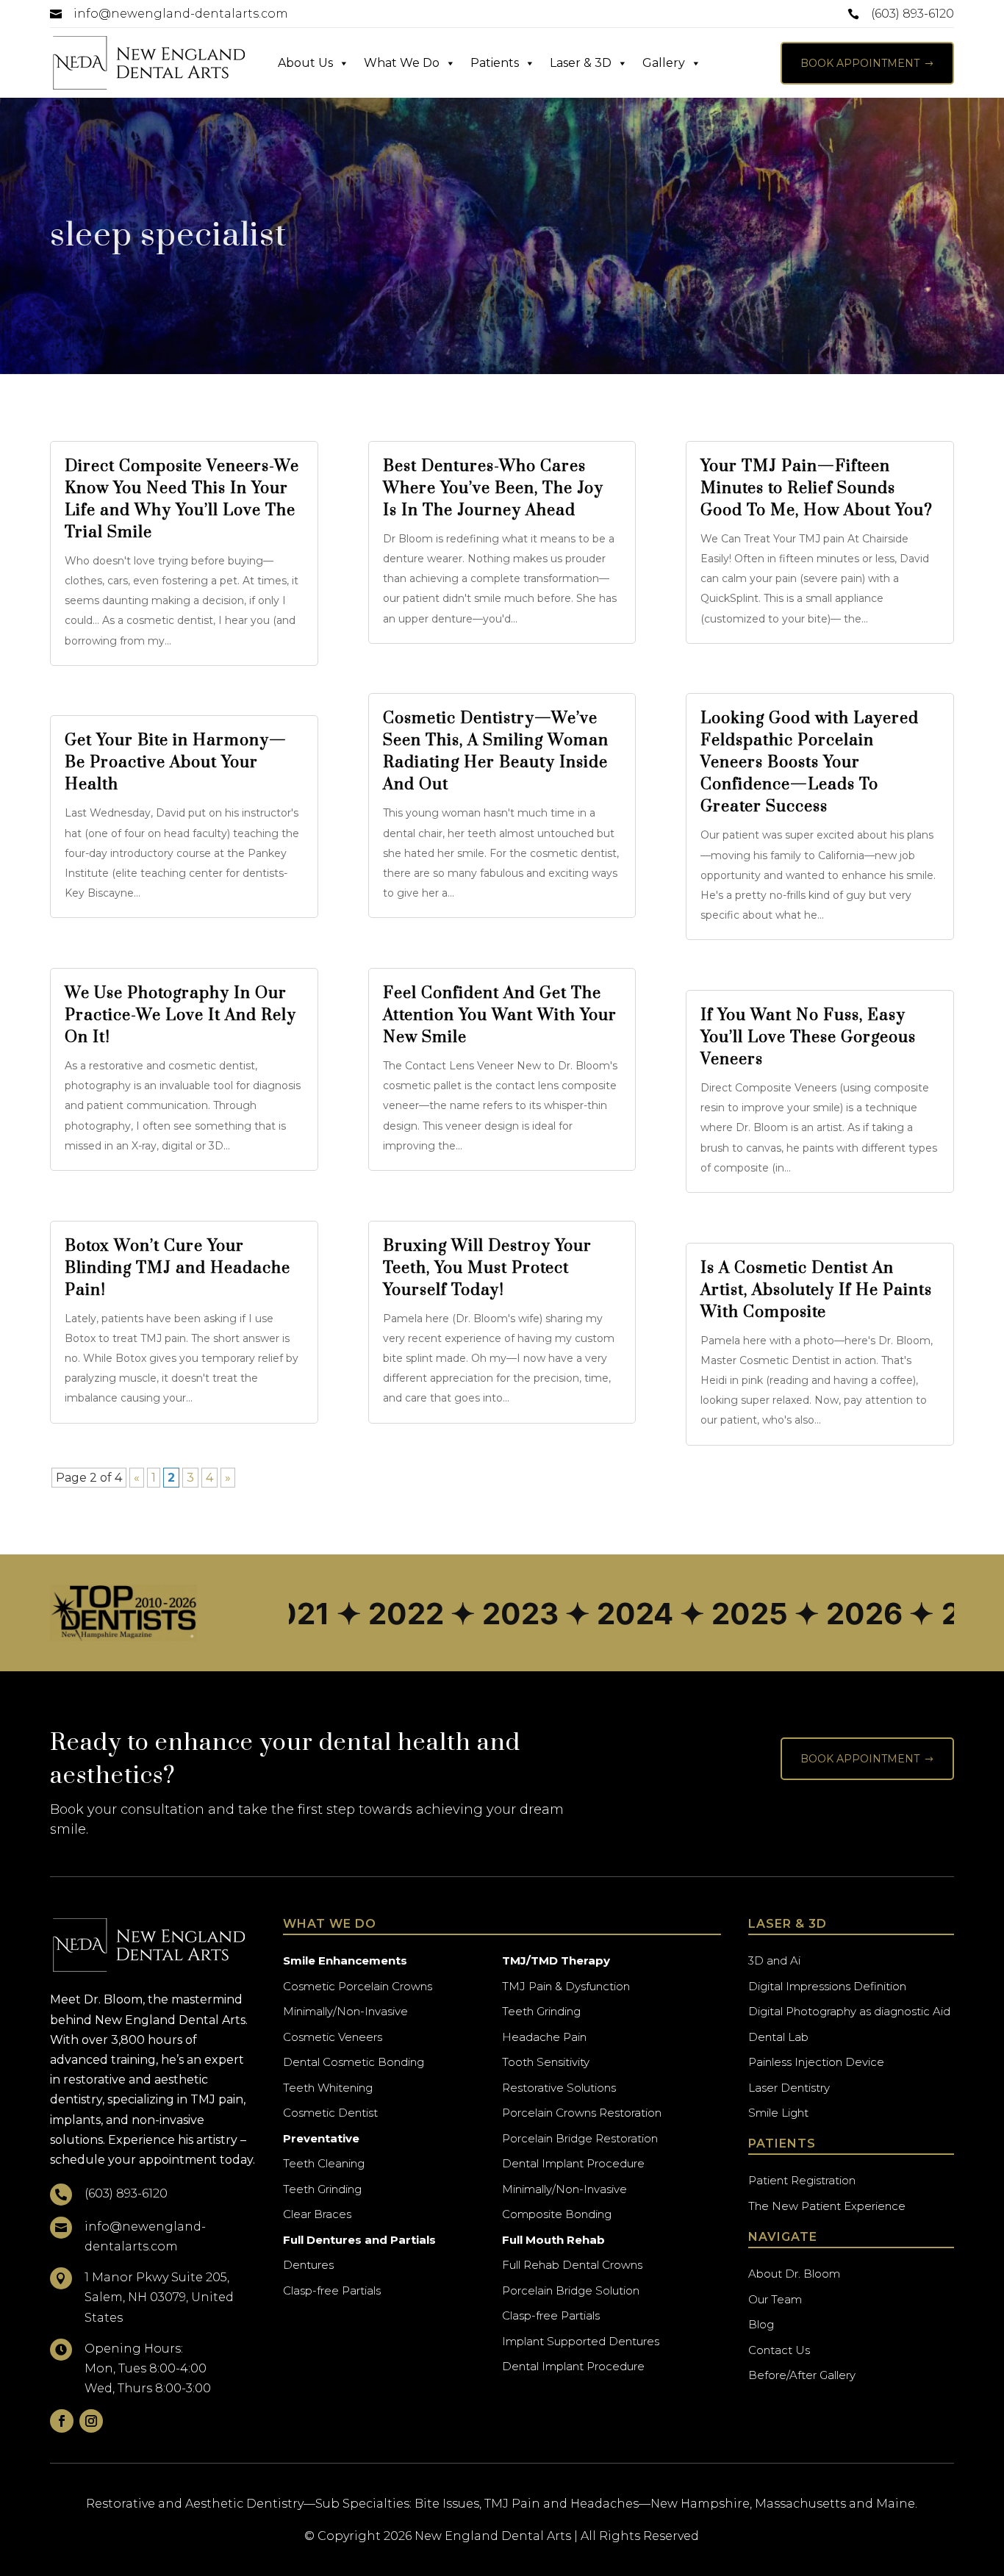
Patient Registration (802, 2180)
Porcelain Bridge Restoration (580, 2138)
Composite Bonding (557, 2214)
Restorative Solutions (559, 2088)
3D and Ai (774, 1960)
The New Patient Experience (827, 2206)
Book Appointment (867, 63)
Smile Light (778, 2113)
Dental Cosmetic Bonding (354, 2062)
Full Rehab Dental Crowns (572, 2265)
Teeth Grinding (322, 2189)
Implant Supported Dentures (581, 2341)
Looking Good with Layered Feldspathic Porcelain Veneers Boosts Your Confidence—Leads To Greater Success (810, 763)
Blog (761, 2324)
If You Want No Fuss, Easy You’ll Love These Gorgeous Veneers (808, 1037)
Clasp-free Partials (332, 2290)
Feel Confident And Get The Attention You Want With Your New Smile (500, 1015)
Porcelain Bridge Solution (571, 2290)
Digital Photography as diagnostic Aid (849, 2011)
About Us (305, 63)
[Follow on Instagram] (91, 2421)
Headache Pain (544, 2037)
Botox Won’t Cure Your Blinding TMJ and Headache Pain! (178, 1268)
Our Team (775, 2299)
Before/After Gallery (802, 2375)
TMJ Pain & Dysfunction (566, 1986)
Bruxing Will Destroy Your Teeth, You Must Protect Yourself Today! (487, 1268)
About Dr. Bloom (794, 2274)
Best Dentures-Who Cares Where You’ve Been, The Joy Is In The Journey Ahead (493, 488)
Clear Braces (317, 2214)
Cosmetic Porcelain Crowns (358, 1986)
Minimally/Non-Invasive (345, 2011)
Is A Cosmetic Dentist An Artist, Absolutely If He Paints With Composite (816, 1290)
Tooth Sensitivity (546, 2062)
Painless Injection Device (816, 2062)
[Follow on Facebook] (62, 2421)
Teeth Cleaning (324, 2163)
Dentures (308, 2265)
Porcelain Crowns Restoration (582, 2113)
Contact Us (779, 2350)
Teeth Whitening (328, 2088)
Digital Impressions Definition (827, 1986)
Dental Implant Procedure (573, 2163)
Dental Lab (778, 2037)
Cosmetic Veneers (333, 2037)
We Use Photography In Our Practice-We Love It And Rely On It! (180, 1015)
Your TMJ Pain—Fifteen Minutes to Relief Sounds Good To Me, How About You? (817, 488)
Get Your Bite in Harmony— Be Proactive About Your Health (176, 763)
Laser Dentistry (789, 2088)
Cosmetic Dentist (330, 2113)
